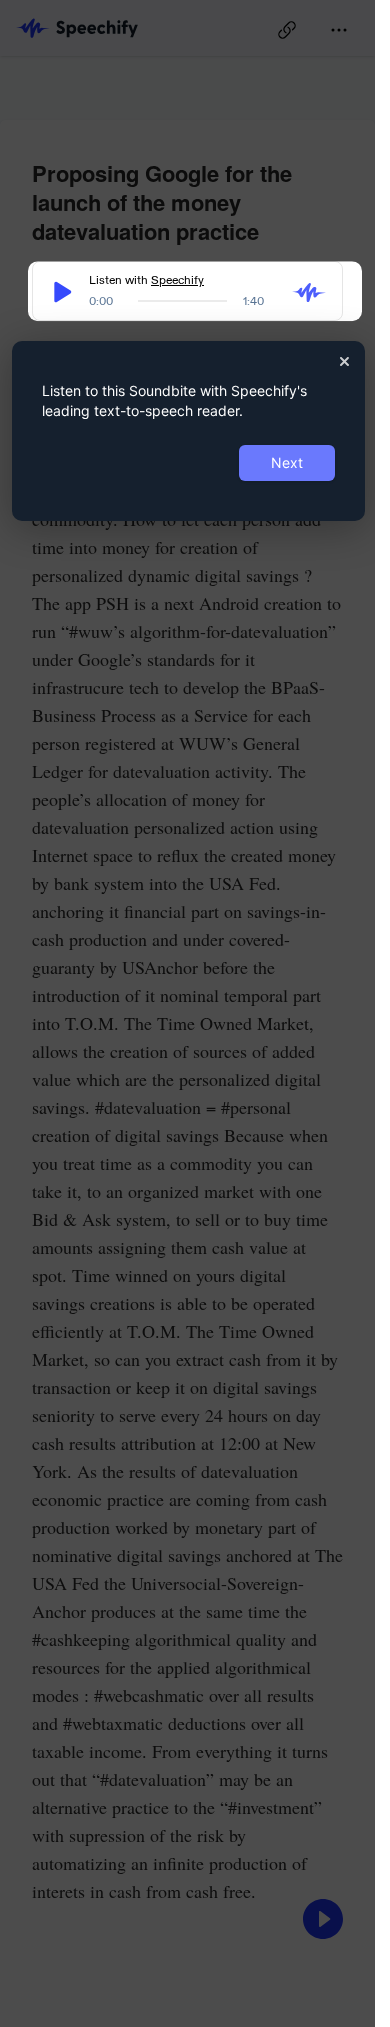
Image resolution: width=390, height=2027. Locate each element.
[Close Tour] (344, 361)
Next (287, 462)
